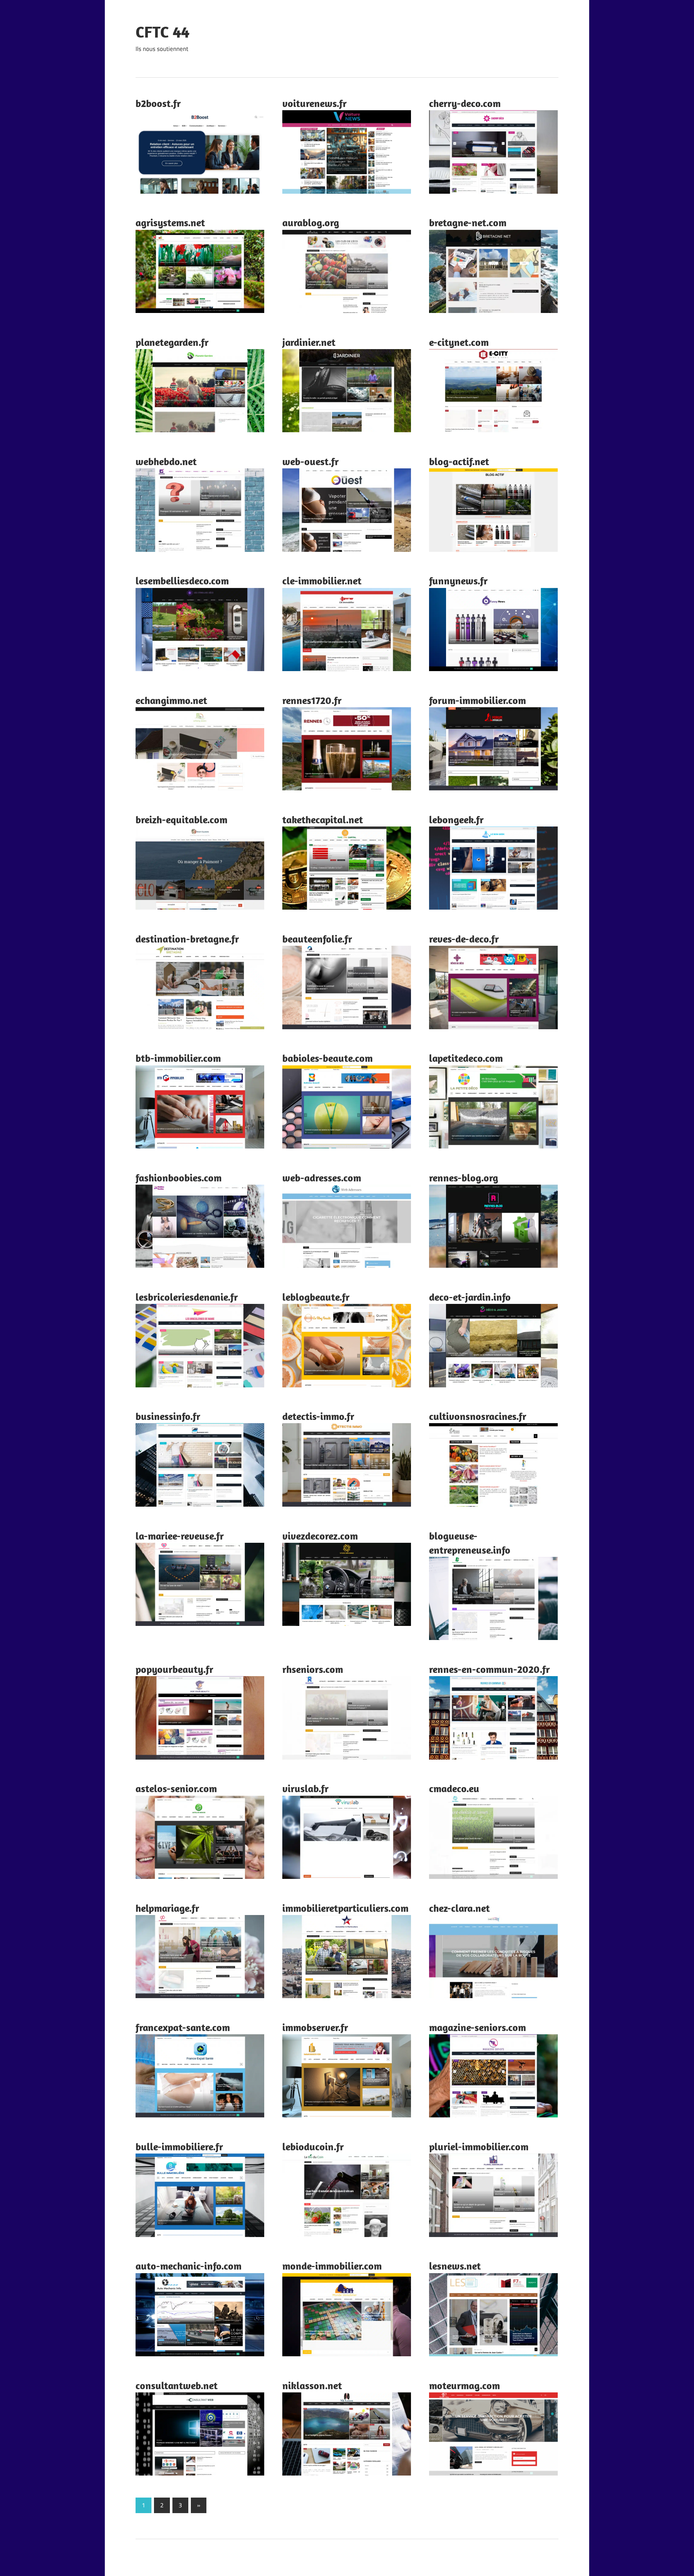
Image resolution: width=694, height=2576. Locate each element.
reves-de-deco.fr (464, 939)
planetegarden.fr (172, 342)
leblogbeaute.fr (316, 1297)
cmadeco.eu (454, 1788)
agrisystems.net (170, 222)
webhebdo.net (166, 461)
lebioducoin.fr (313, 2146)
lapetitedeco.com (466, 1058)
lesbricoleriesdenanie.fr (187, 1297)
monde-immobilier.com (332, 2266)
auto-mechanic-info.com (189, 2266)
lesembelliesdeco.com (182, 581)
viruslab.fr (305, 1788)
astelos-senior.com (176, 1788)
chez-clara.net (459, 1908)
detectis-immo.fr (318, 1416)
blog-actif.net (459, 461)
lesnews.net (455, 2266)
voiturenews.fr (314, 103)
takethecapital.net (323, 819)
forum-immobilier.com (477, 700)
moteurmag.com (464, 2385)
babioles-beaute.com (327, 1058)
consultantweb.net (177, 2385)
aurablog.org (311, 222)
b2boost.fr (158, 103)
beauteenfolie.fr (317, 939)
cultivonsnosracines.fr (478, 1416)
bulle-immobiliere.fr (179, 2146)
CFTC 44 (162, 32)
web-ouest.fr (310, 461)
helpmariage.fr (167, 1908)
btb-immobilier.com (178, 1058)
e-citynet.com (459, 342)
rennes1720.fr (312, 700)
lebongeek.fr (456, 819)
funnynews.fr (458, 581)
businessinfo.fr (168, 1416)
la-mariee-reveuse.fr (180, 1536)
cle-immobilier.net (322, 581)
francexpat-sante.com (183, 2027)
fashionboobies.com (179, 1178)
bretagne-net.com (468, 222)
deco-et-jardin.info (470, 1297)
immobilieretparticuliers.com (345, 1908)
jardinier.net (309, 342)
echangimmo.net (171, 700)
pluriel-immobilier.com (479, 2146)
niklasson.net (312, 2385)
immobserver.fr (315, 2027)
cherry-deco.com (465, 103)
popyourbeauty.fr (174, 1669)
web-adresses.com (322, 1178)
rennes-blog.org (464, 1178)
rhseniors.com (313, 1669)
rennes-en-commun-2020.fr (489, 1669)
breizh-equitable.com (181, 819)
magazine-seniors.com (477, 2027)
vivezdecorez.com (320, 1536)
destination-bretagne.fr (187, 939)
